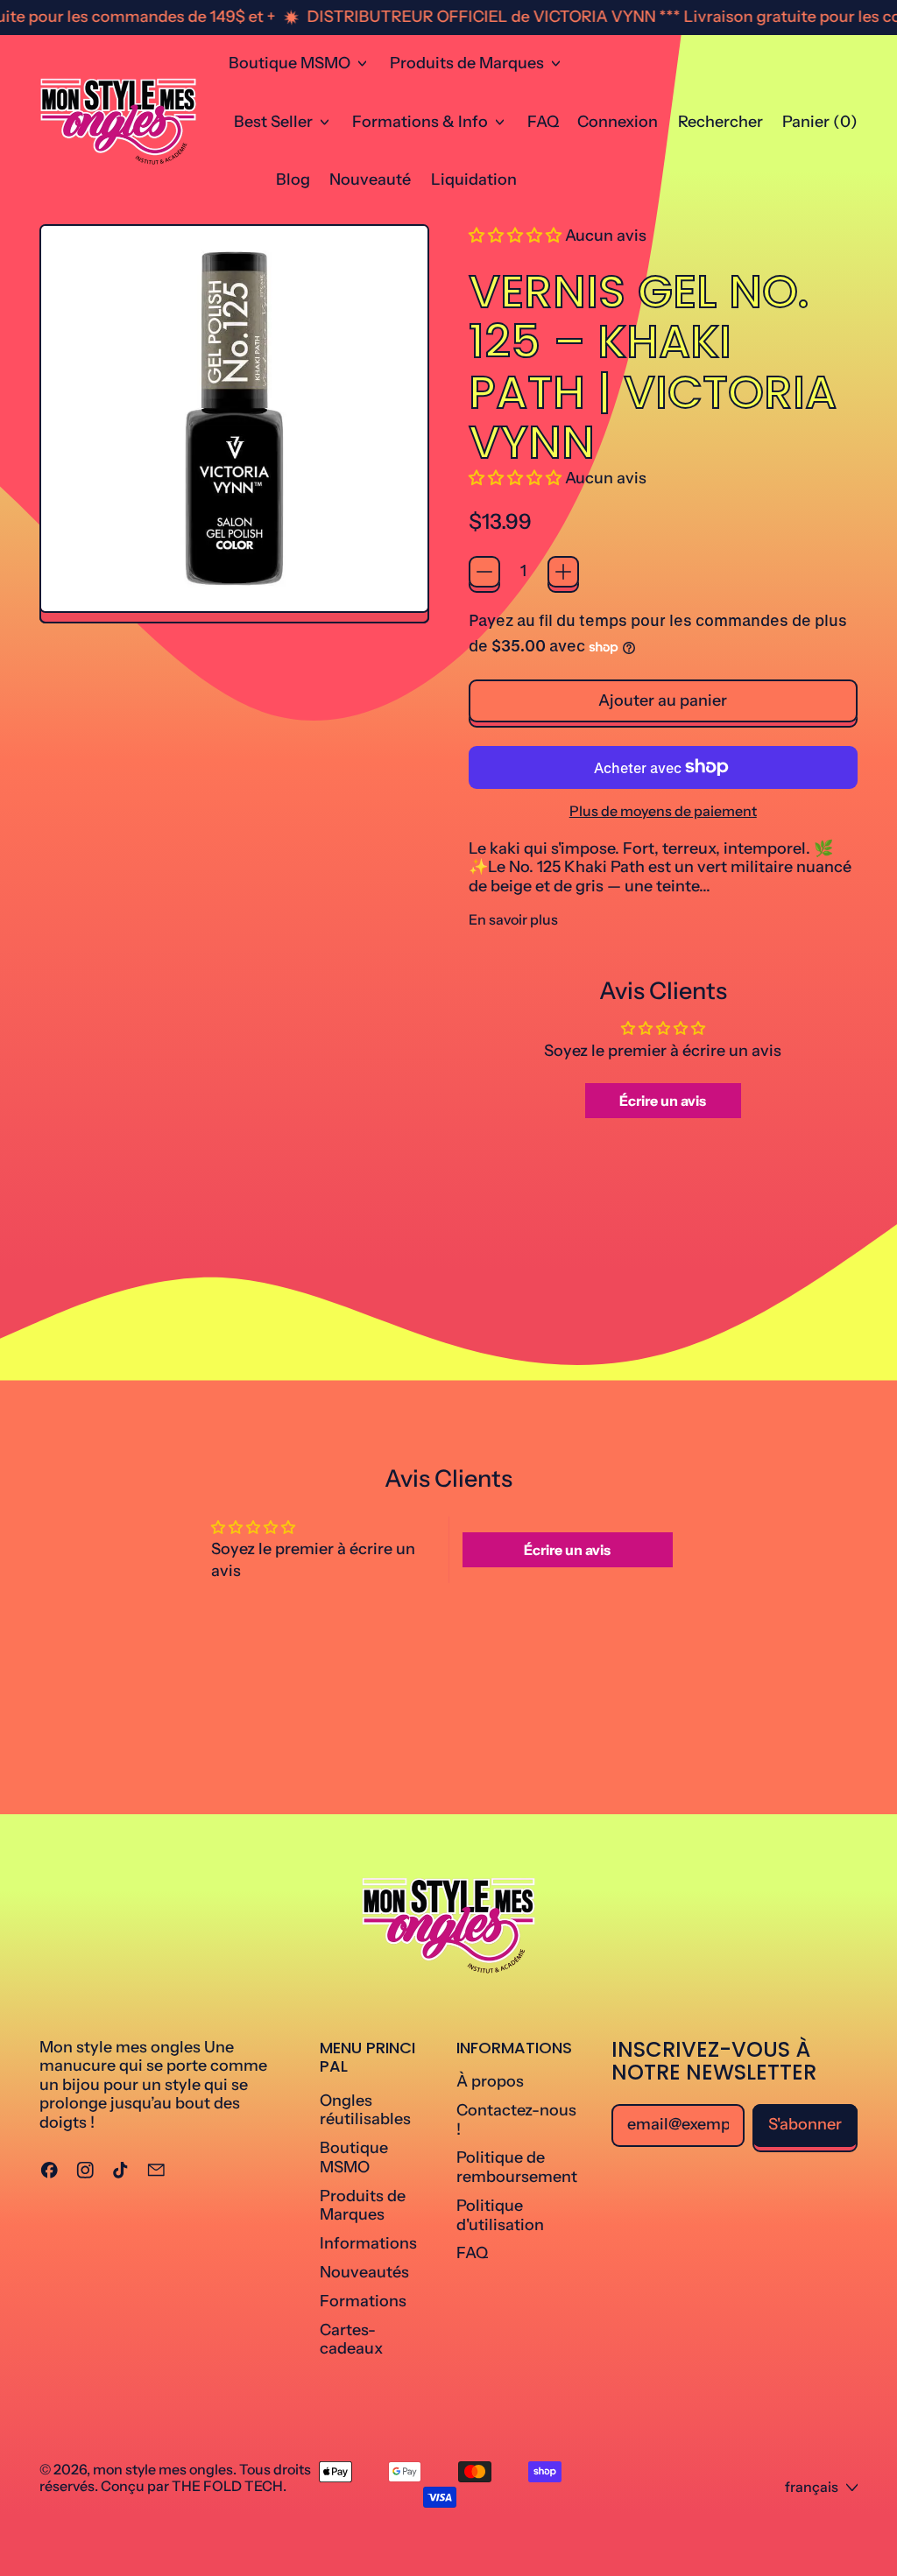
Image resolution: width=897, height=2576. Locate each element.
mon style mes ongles (163, 2469)
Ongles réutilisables (365, 2110)
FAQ (543, 122)
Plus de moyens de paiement (663, 811)
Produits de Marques (363, 2206)
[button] (720, 122)
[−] (484, 572)
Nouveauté (370, 179)
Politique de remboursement (517, 2167)
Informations (368, 2243)
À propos (490, 2081)
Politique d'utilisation (500, 2215)
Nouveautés (364, 2272)
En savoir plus (513, 920)
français (812, 2487)
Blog (293, 179)
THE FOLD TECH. (229, 2486)
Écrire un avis (663, 1101)
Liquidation (474, 179)
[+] (563, 572)
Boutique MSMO (354, 2157)
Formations (363, 2301)
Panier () (819, 126)
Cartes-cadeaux (351, 2340)
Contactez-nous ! (516, 2120)
